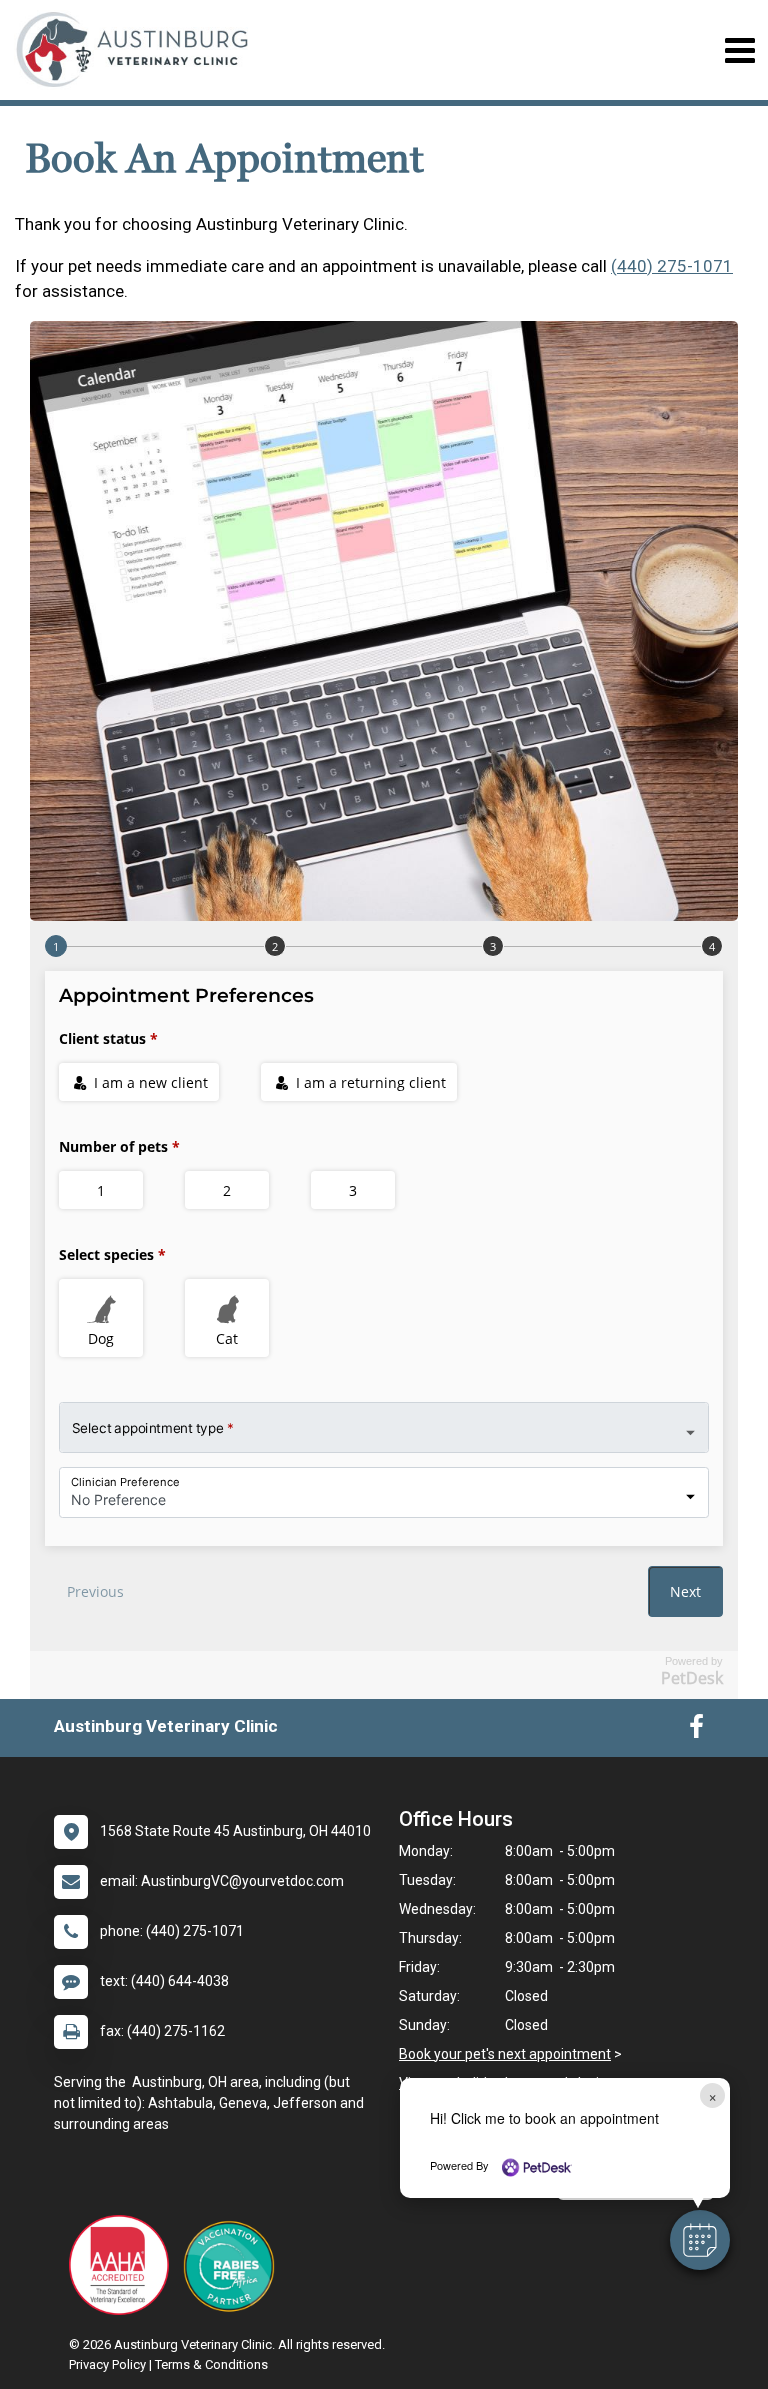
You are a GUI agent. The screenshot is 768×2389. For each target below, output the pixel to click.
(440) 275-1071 (672, 266)
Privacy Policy (107, 2364)
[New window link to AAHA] (124, 2265)
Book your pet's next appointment (505, 2054)
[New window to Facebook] (696, 1731)
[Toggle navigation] (739, 50)
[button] (700, 2240)
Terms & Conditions (211, 2364)
